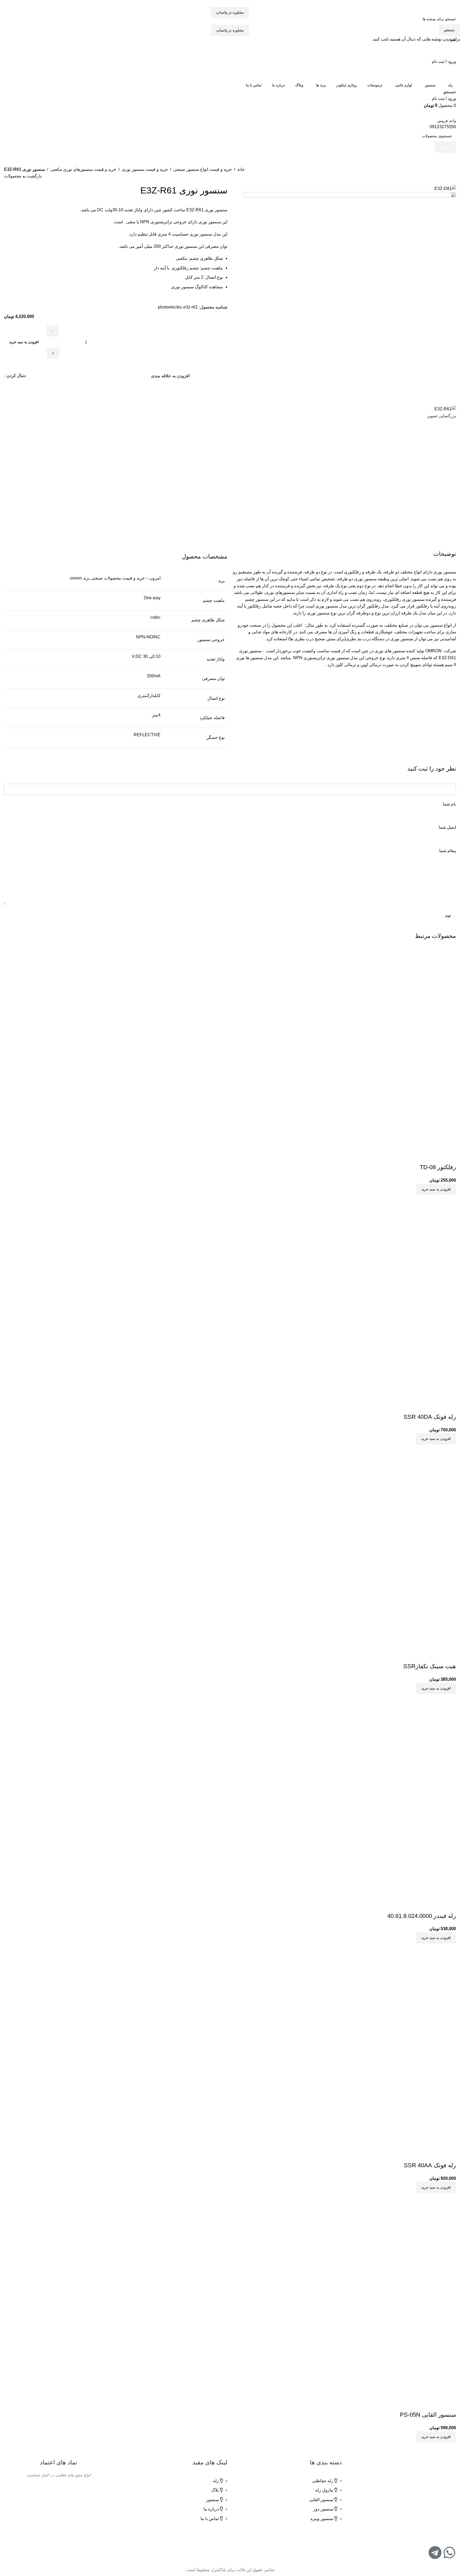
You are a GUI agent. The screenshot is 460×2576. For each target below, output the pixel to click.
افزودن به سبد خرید (24, 342)
